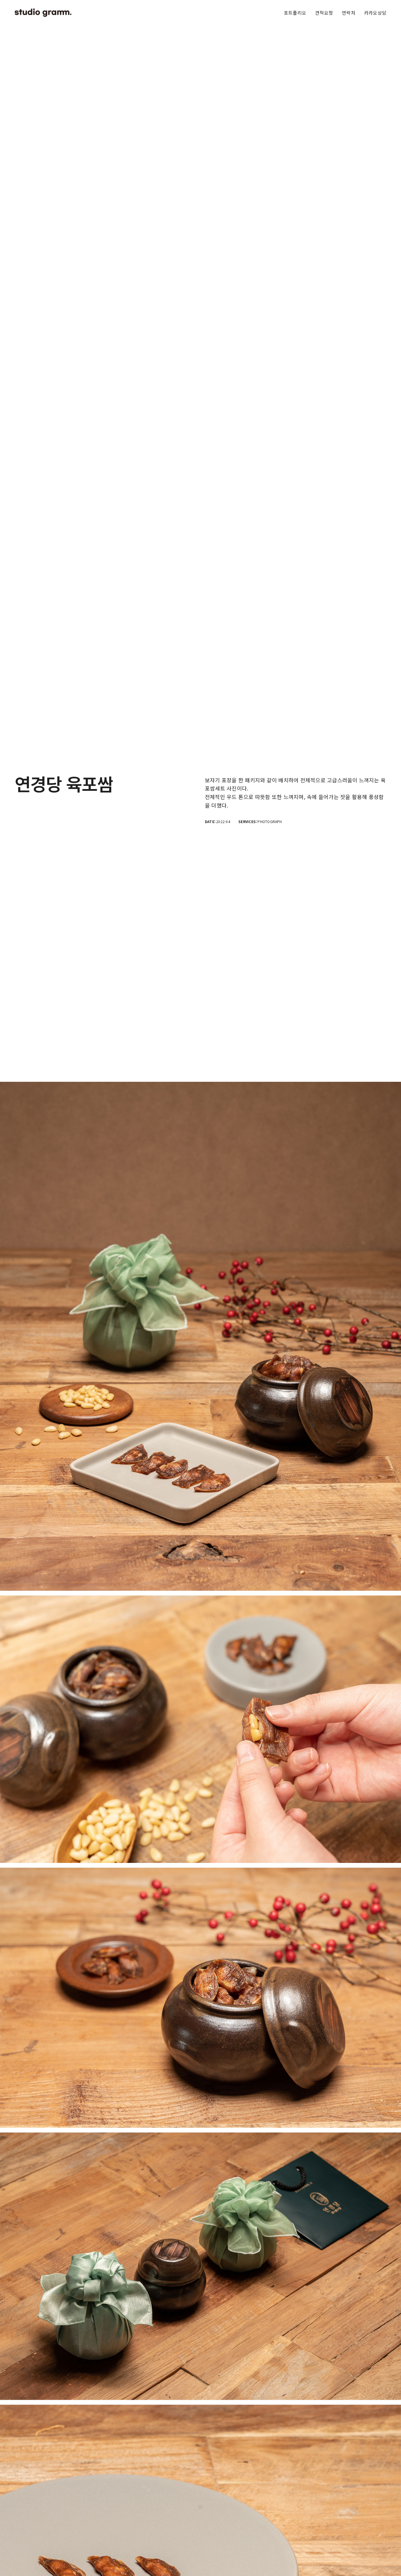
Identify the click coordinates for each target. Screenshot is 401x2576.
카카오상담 (375, 13)
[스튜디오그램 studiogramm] (43, 13)
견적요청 (324, 13)
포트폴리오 (295, 13)
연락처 (348, 13)
